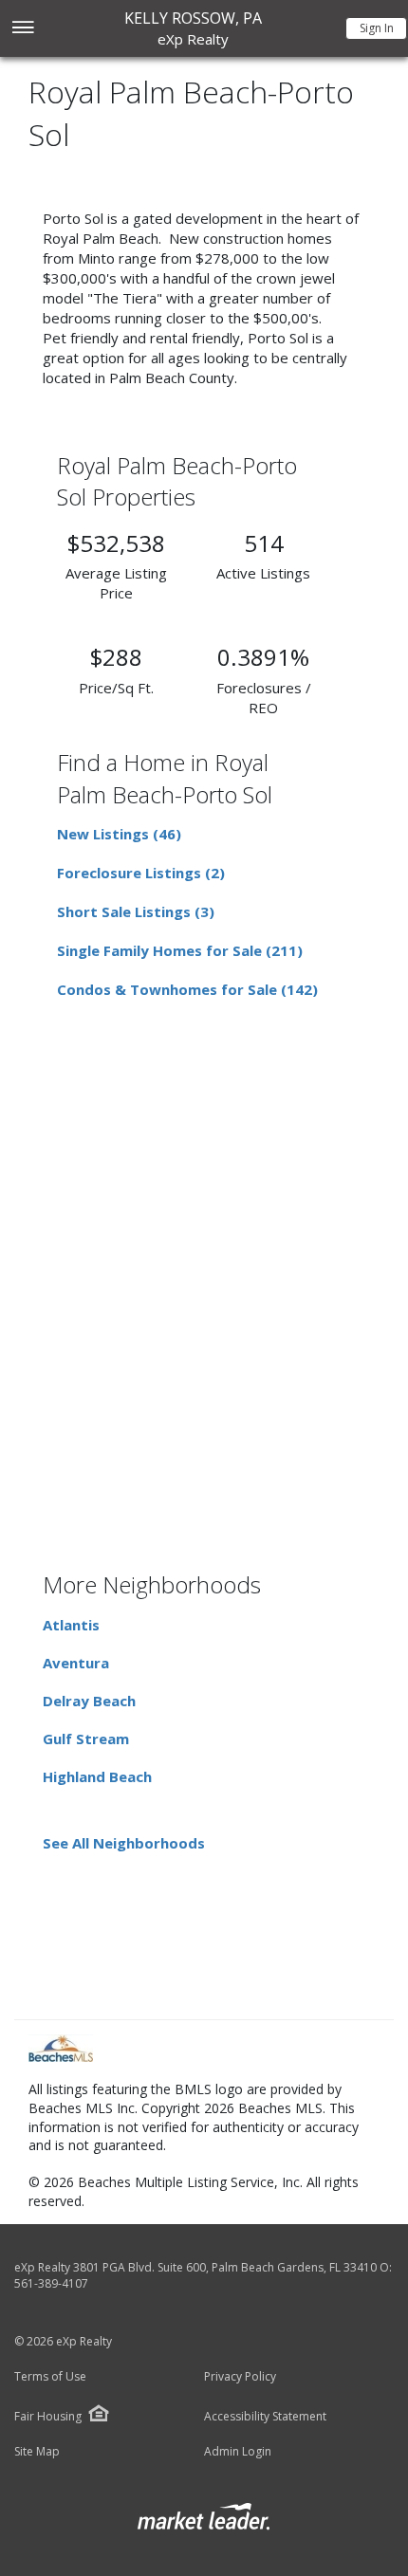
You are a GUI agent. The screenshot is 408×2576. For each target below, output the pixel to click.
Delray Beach (89, 1701)
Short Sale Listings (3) (136, 911)
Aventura (76, 1663)
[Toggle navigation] (22, 29)
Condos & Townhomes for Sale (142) (187, 989)
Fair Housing (48, 2416)
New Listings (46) (119, 834)
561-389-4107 (51, 2283)
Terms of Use (50, 2377)
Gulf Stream (86, 1739)
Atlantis (71, 1625)
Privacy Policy (240, 2377)
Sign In (377, 28)
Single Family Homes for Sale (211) (180, 950)
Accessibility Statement (265, 2417)
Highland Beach (97, 1776)
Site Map (37, 2452)
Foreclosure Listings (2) (141, 873)
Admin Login (238, 2452)
